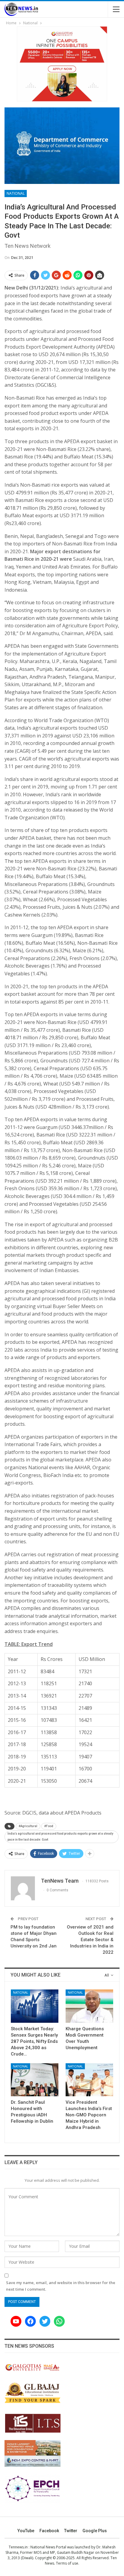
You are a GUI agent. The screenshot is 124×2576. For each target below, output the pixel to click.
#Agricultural (28, 1826)
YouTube (26, 2531)
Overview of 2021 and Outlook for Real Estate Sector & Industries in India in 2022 (90, 1940)
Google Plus (95, 2531)
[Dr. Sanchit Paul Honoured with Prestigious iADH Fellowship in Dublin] (35, 2080)
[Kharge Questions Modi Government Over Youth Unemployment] (89, 2006)
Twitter (71, 2531)
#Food (49, 1826)
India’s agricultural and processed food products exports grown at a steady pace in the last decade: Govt (60, 1837)
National (16, 193)
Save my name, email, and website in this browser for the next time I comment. (61, 2286)
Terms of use (67, 2563)
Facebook (49, 2531)
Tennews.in (18, 2547)
